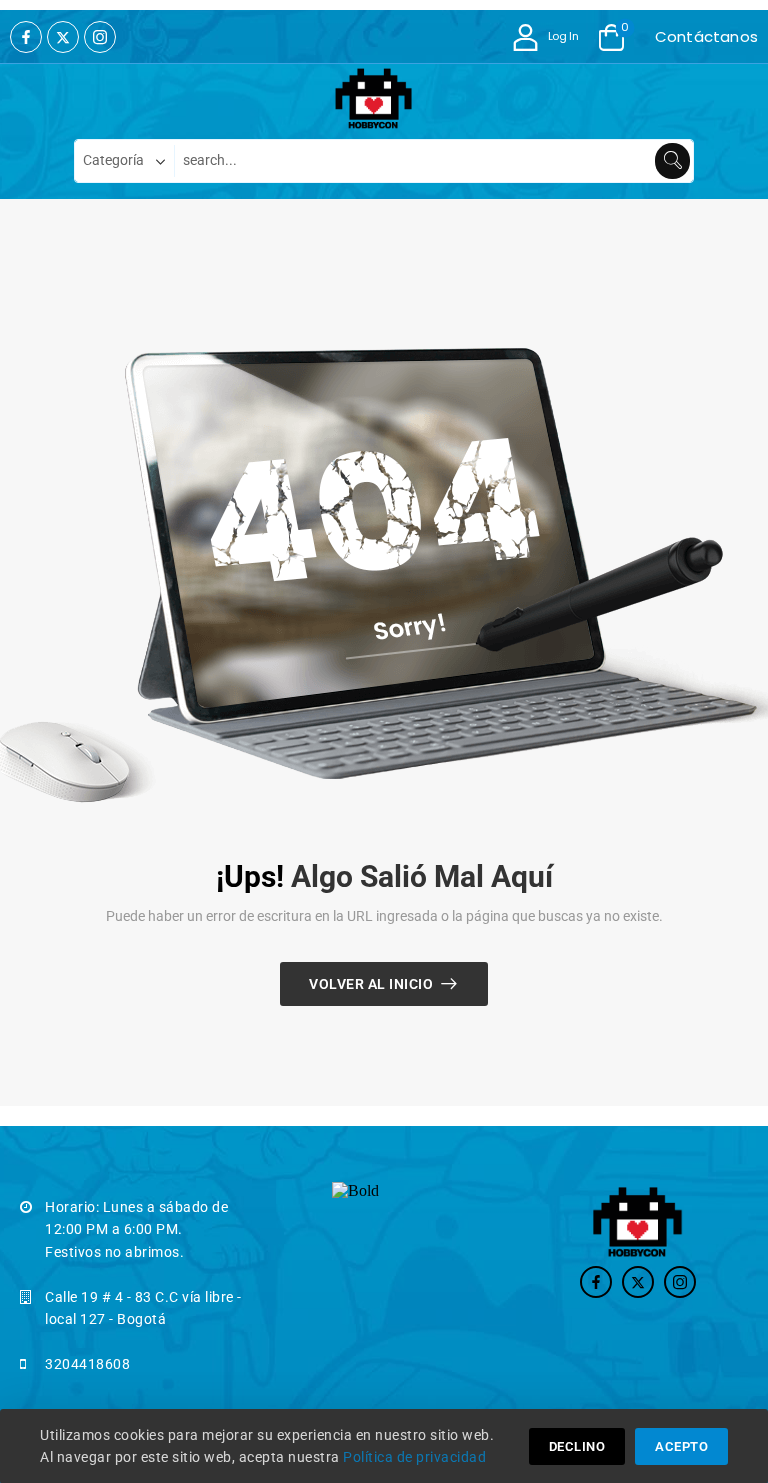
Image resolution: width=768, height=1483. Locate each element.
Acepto (681, 1446)
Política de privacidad (414, 1457)
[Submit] (672, 161)
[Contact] (650, 37)
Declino (577, 1446)
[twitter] (63, 37)
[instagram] (100, 37)
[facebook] (26, 37)
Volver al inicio (371, 984)
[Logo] (374, 99)
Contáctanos (706, 36)
